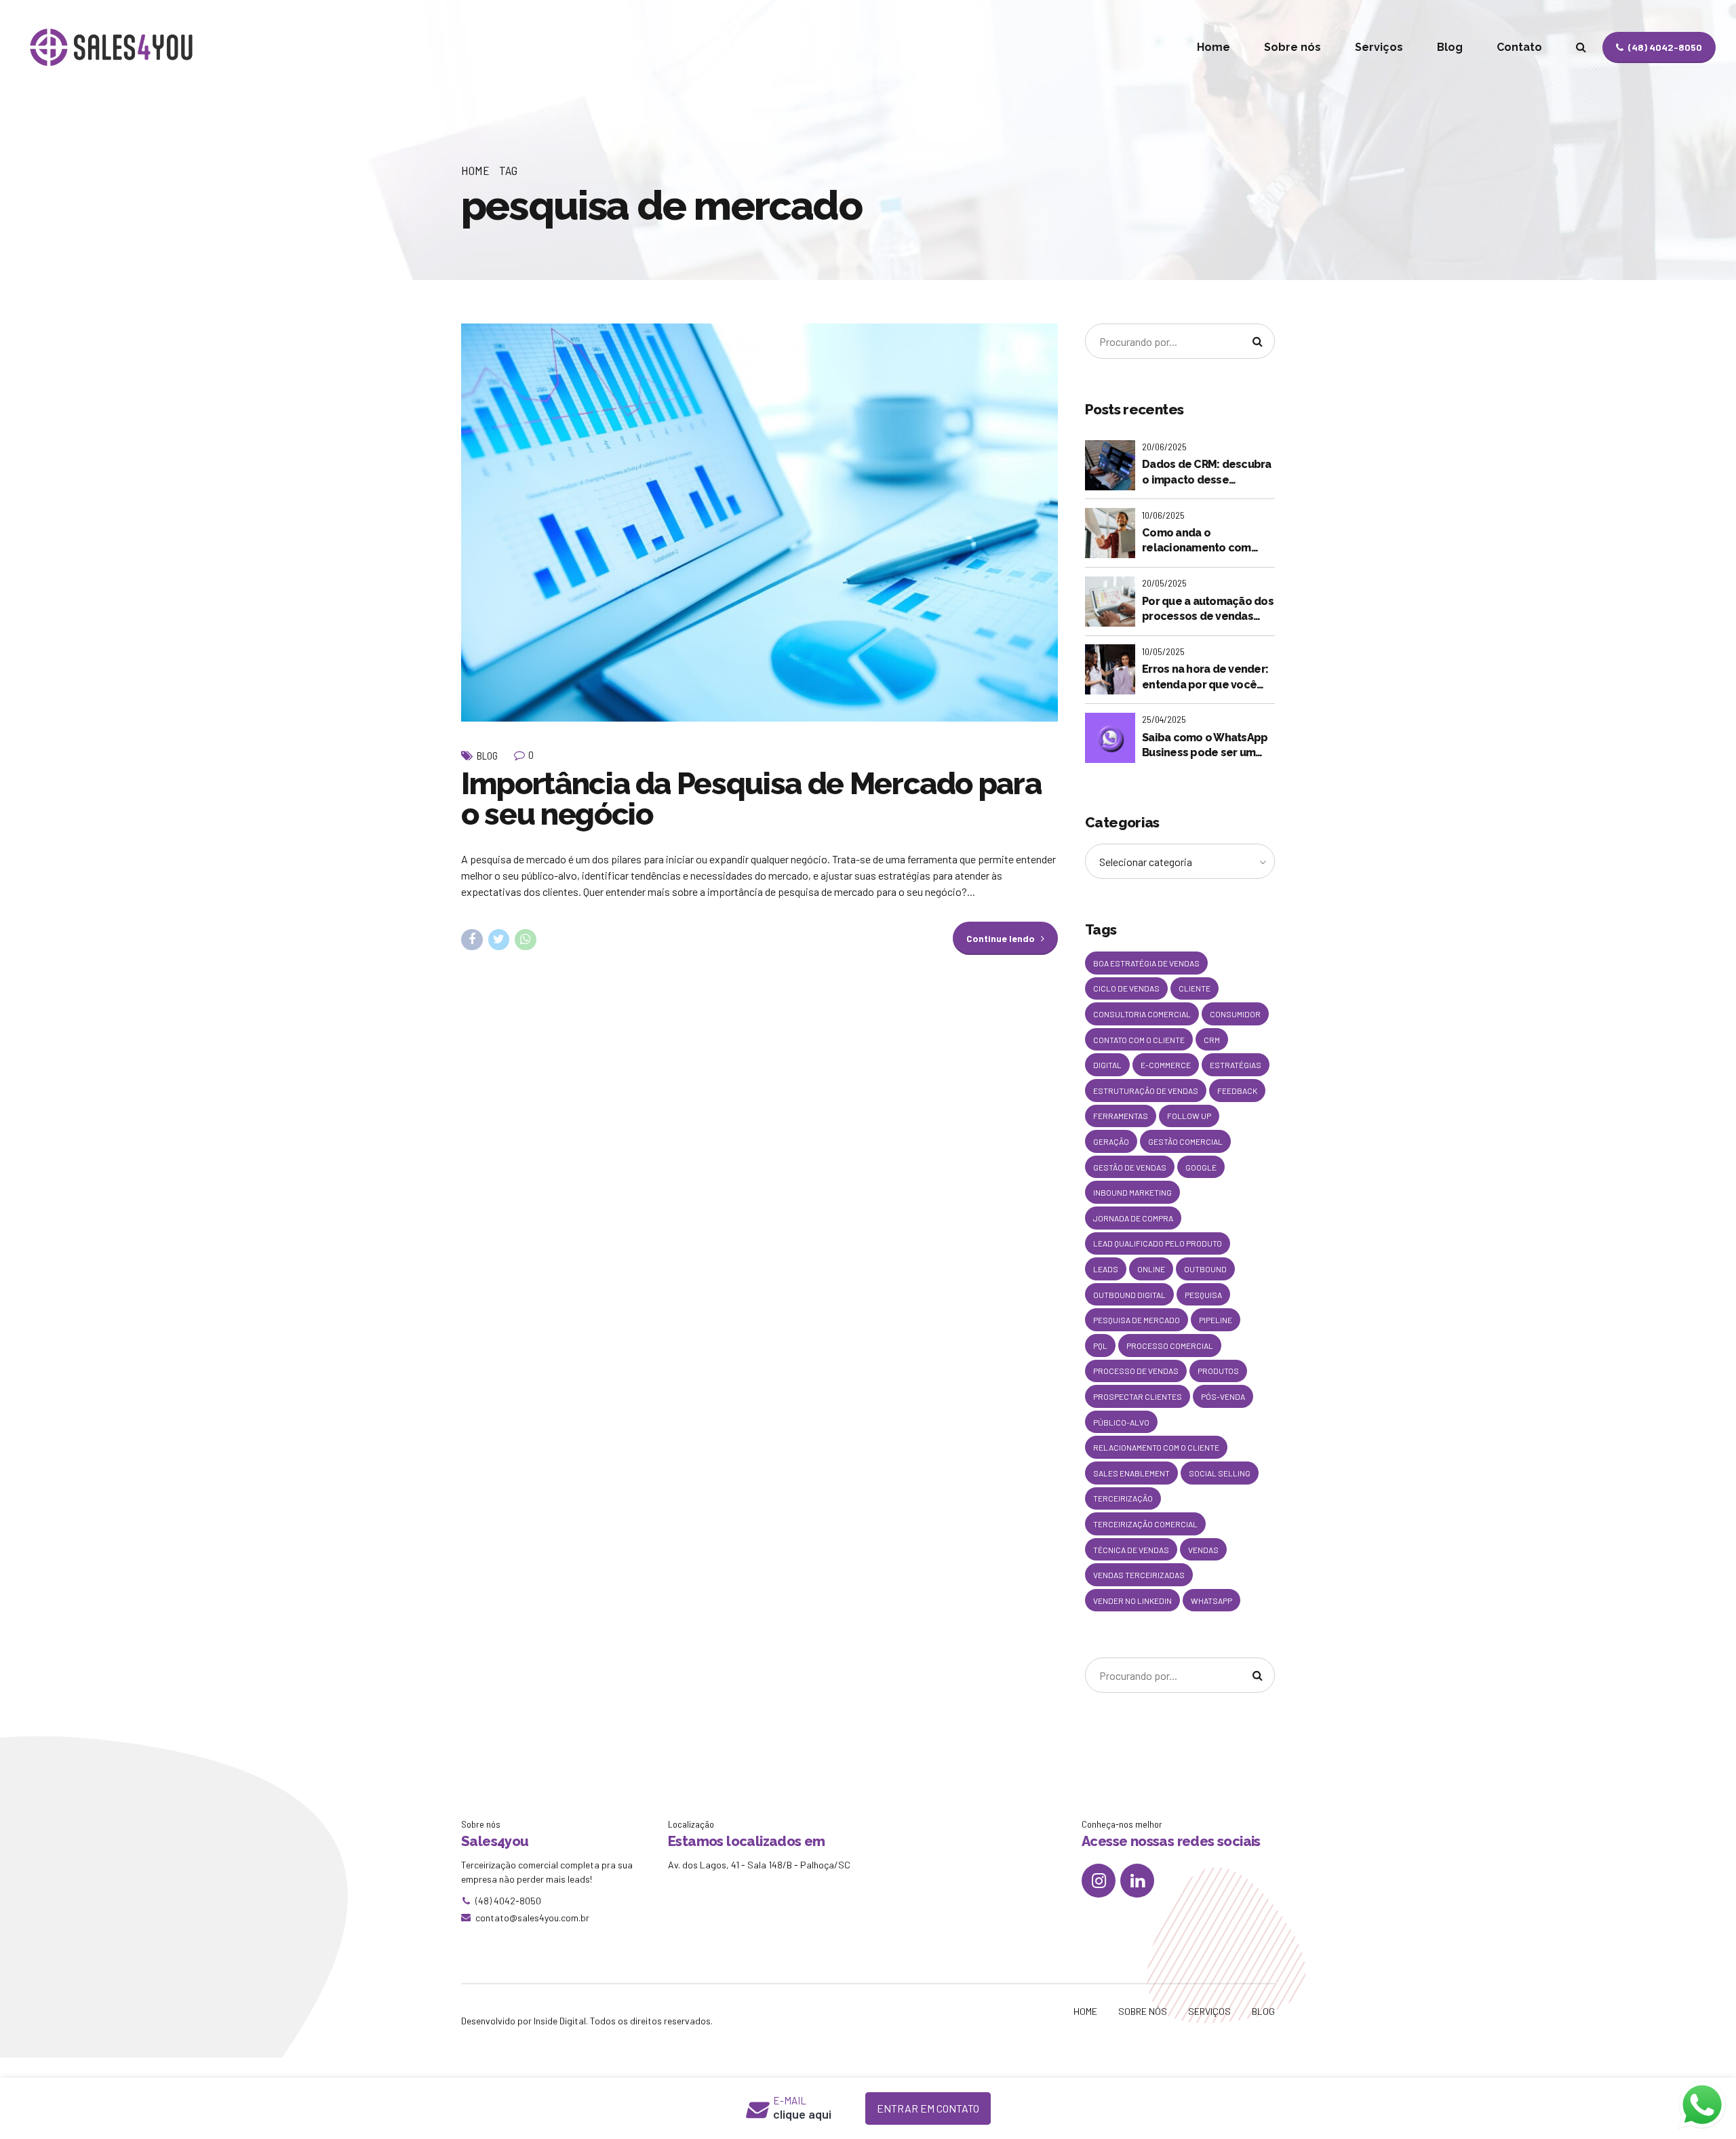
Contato (1519, 47)
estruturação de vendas (1146, 1091)
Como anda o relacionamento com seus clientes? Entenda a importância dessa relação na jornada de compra (1206, 541)
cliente (1195, 988)
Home (1214, 47)
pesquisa (1203, 1295)
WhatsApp (1211, 1601)
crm (1212, 1040)
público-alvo (1121, 1422)
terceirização (1123, 1498)
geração (1111, 1141)
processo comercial (1170, 1346)
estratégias (1236, 1065)
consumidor (1235, 1014)
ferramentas (1121, 1116)
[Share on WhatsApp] (526, 940)
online (1151, 1269)
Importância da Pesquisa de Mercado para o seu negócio (751, 799)
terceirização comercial (1145, 1524)
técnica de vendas (1131, 1550)
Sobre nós (1293, 47)
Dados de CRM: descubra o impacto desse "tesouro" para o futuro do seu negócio (1207, 473)
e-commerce (1166, 1065)
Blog (1450, 47)
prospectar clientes (1138, 1396)
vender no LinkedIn (1132, 1601)
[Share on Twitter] (499, 940)
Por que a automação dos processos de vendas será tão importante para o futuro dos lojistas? (1208, 610)
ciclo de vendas (1126, 988)
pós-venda (1223, 1396)
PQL (1100, 1346)
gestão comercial (1185, 1141)
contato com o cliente (1139, 1040)
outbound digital (1129, 1295)
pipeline (1216, 1320)
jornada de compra (1133, 1218)
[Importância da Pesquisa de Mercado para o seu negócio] (759, 523)
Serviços (1379, 47)
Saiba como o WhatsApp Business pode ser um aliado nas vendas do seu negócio (1207, 746)
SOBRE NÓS (1143, 2011)
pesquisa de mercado (1137, 1320)
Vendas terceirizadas (1139, 1575)
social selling (1220, 1473)
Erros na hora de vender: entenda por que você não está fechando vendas (1205, 678)
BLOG (1263, 2011)
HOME (1085, 2011)
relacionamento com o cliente (1156, 1447)
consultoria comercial (1142, 1014)
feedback (1237, 1091)
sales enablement (1131, 1473)
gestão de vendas (1130, 1167)
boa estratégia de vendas (1146, 963)
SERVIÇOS (1209, 2011)
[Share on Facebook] (472, 940)
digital (1107, 1065)
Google (1201, 1167)
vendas (1203, 1550)
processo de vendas (1136, 1371)
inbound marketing (1132, 1192)
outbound (1205, 1269)
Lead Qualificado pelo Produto (1158, 1243)
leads (1106, 1269)
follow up (1189, 1116)
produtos (1218, 1371)
